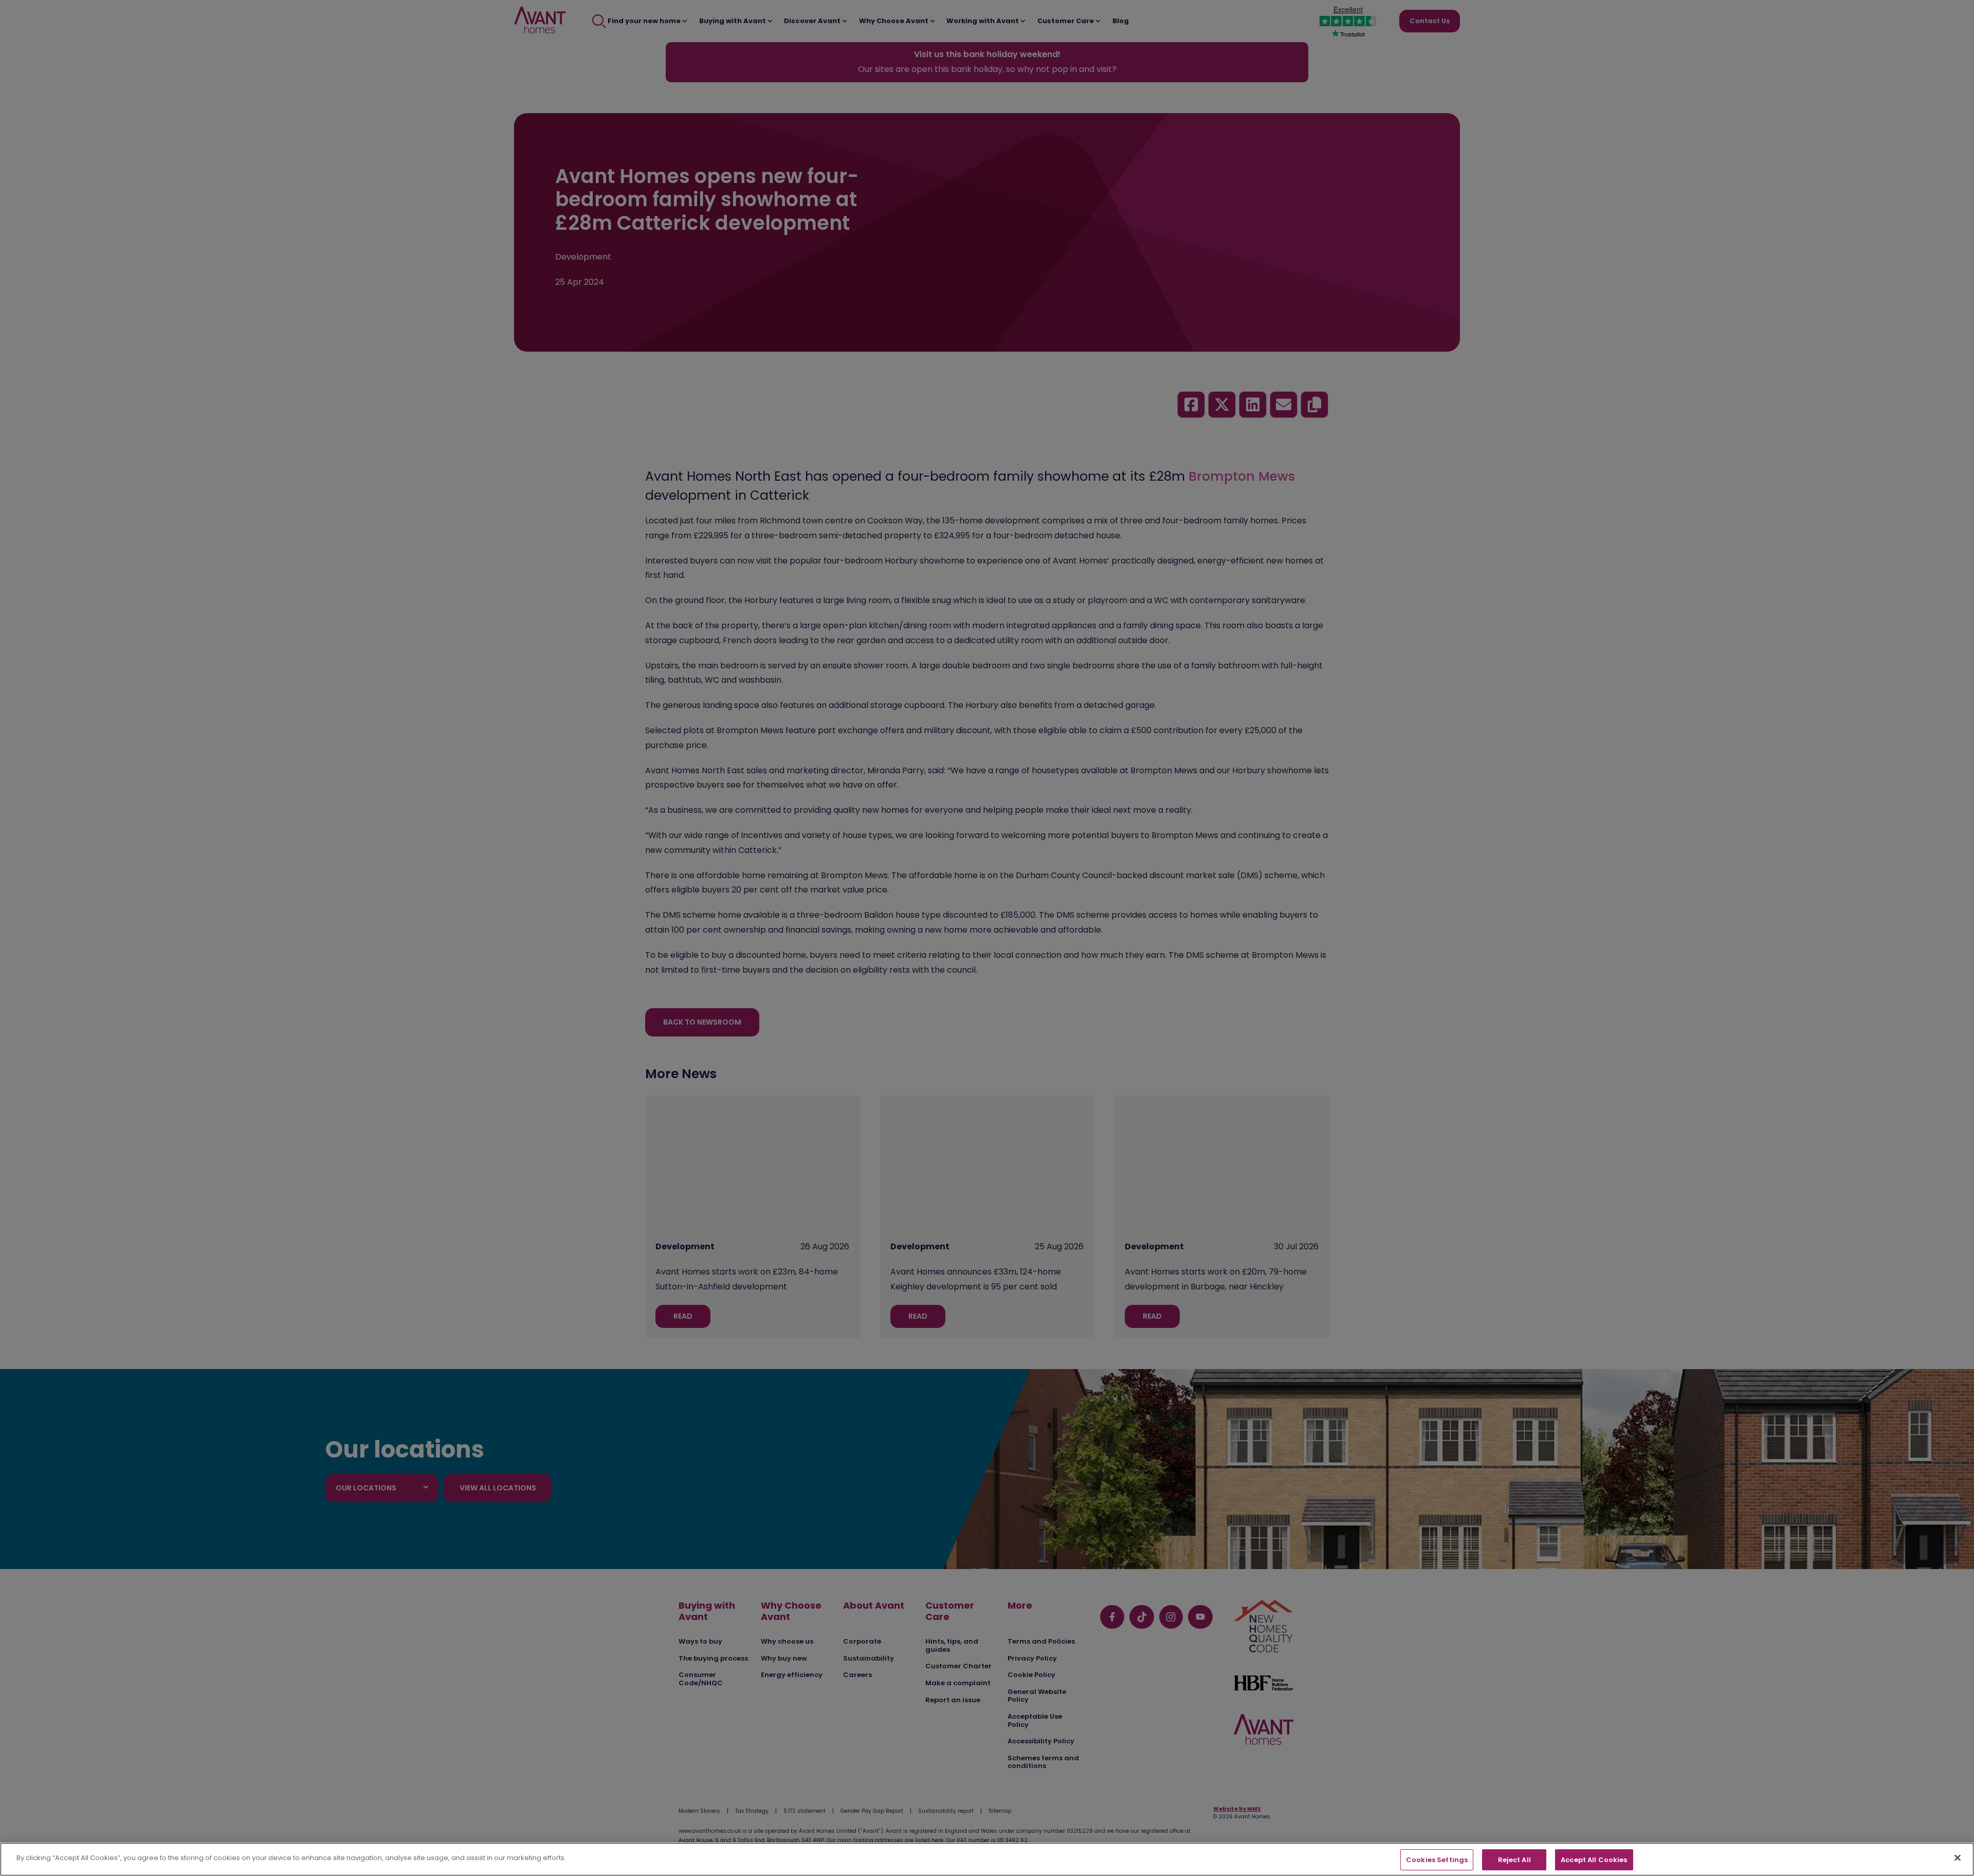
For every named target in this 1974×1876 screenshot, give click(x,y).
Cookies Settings (1437, 1860)
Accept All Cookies (1594, 1860)
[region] (987, 1859)
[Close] (1958, 1857)
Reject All (1514, 1860)
